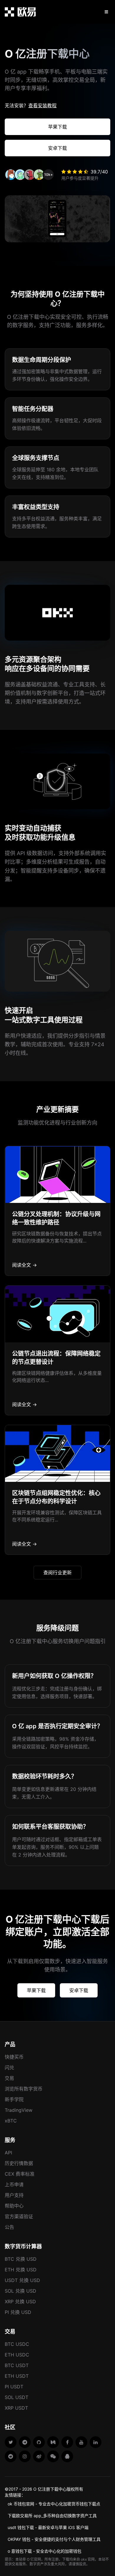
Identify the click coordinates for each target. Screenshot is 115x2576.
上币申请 (14, 2184)
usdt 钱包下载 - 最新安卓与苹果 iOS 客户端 (48, 2527)
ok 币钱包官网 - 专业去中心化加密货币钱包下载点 (54, 2504)
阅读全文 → (24, 1265)
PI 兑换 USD (18, 2312)
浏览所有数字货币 (24, 2089)
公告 (9, 2227)
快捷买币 (14, 2057)
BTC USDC (17, 2344)
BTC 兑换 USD (21, 2259)
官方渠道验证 (19, 2216)
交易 (9, 2078)
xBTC (11, 2121)
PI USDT (14, 2387)
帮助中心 (14, 2206)
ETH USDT (17, 2376)
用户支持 (14, 2195)
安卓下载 (57, 148)
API (8, 2153)
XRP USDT (16, 2408)
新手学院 (14, 2099)
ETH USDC (17, 2355)
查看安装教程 (42, 105)
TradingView (19, 2110)
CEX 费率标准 (20, 2174)
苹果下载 (57, 127)
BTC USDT (17, 2365)
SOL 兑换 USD (20, 2291)
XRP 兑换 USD (20, 2301)
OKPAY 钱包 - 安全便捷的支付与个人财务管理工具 (54, 2539)
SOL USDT (17, 2397)
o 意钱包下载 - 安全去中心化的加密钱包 (45, 2551)
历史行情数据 (19, 2163)
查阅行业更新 (57, 1573)
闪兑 (9, 2067)
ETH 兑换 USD (21, 2270)
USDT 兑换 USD (22, 2280)
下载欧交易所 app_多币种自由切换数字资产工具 (52, 2516)
